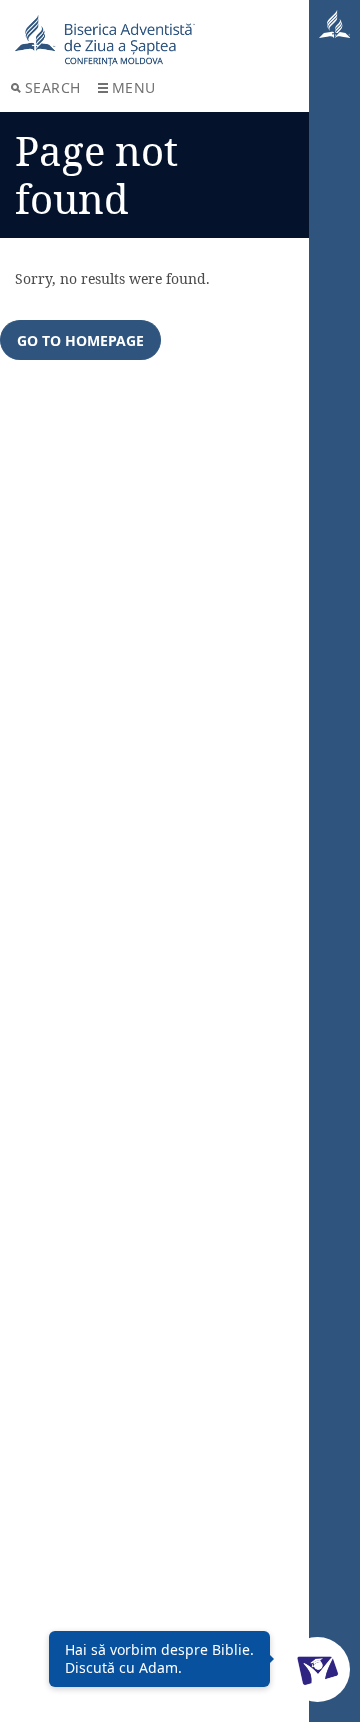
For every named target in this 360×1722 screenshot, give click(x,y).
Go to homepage (80, 340)
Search (53, 87)
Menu (134, 87)
